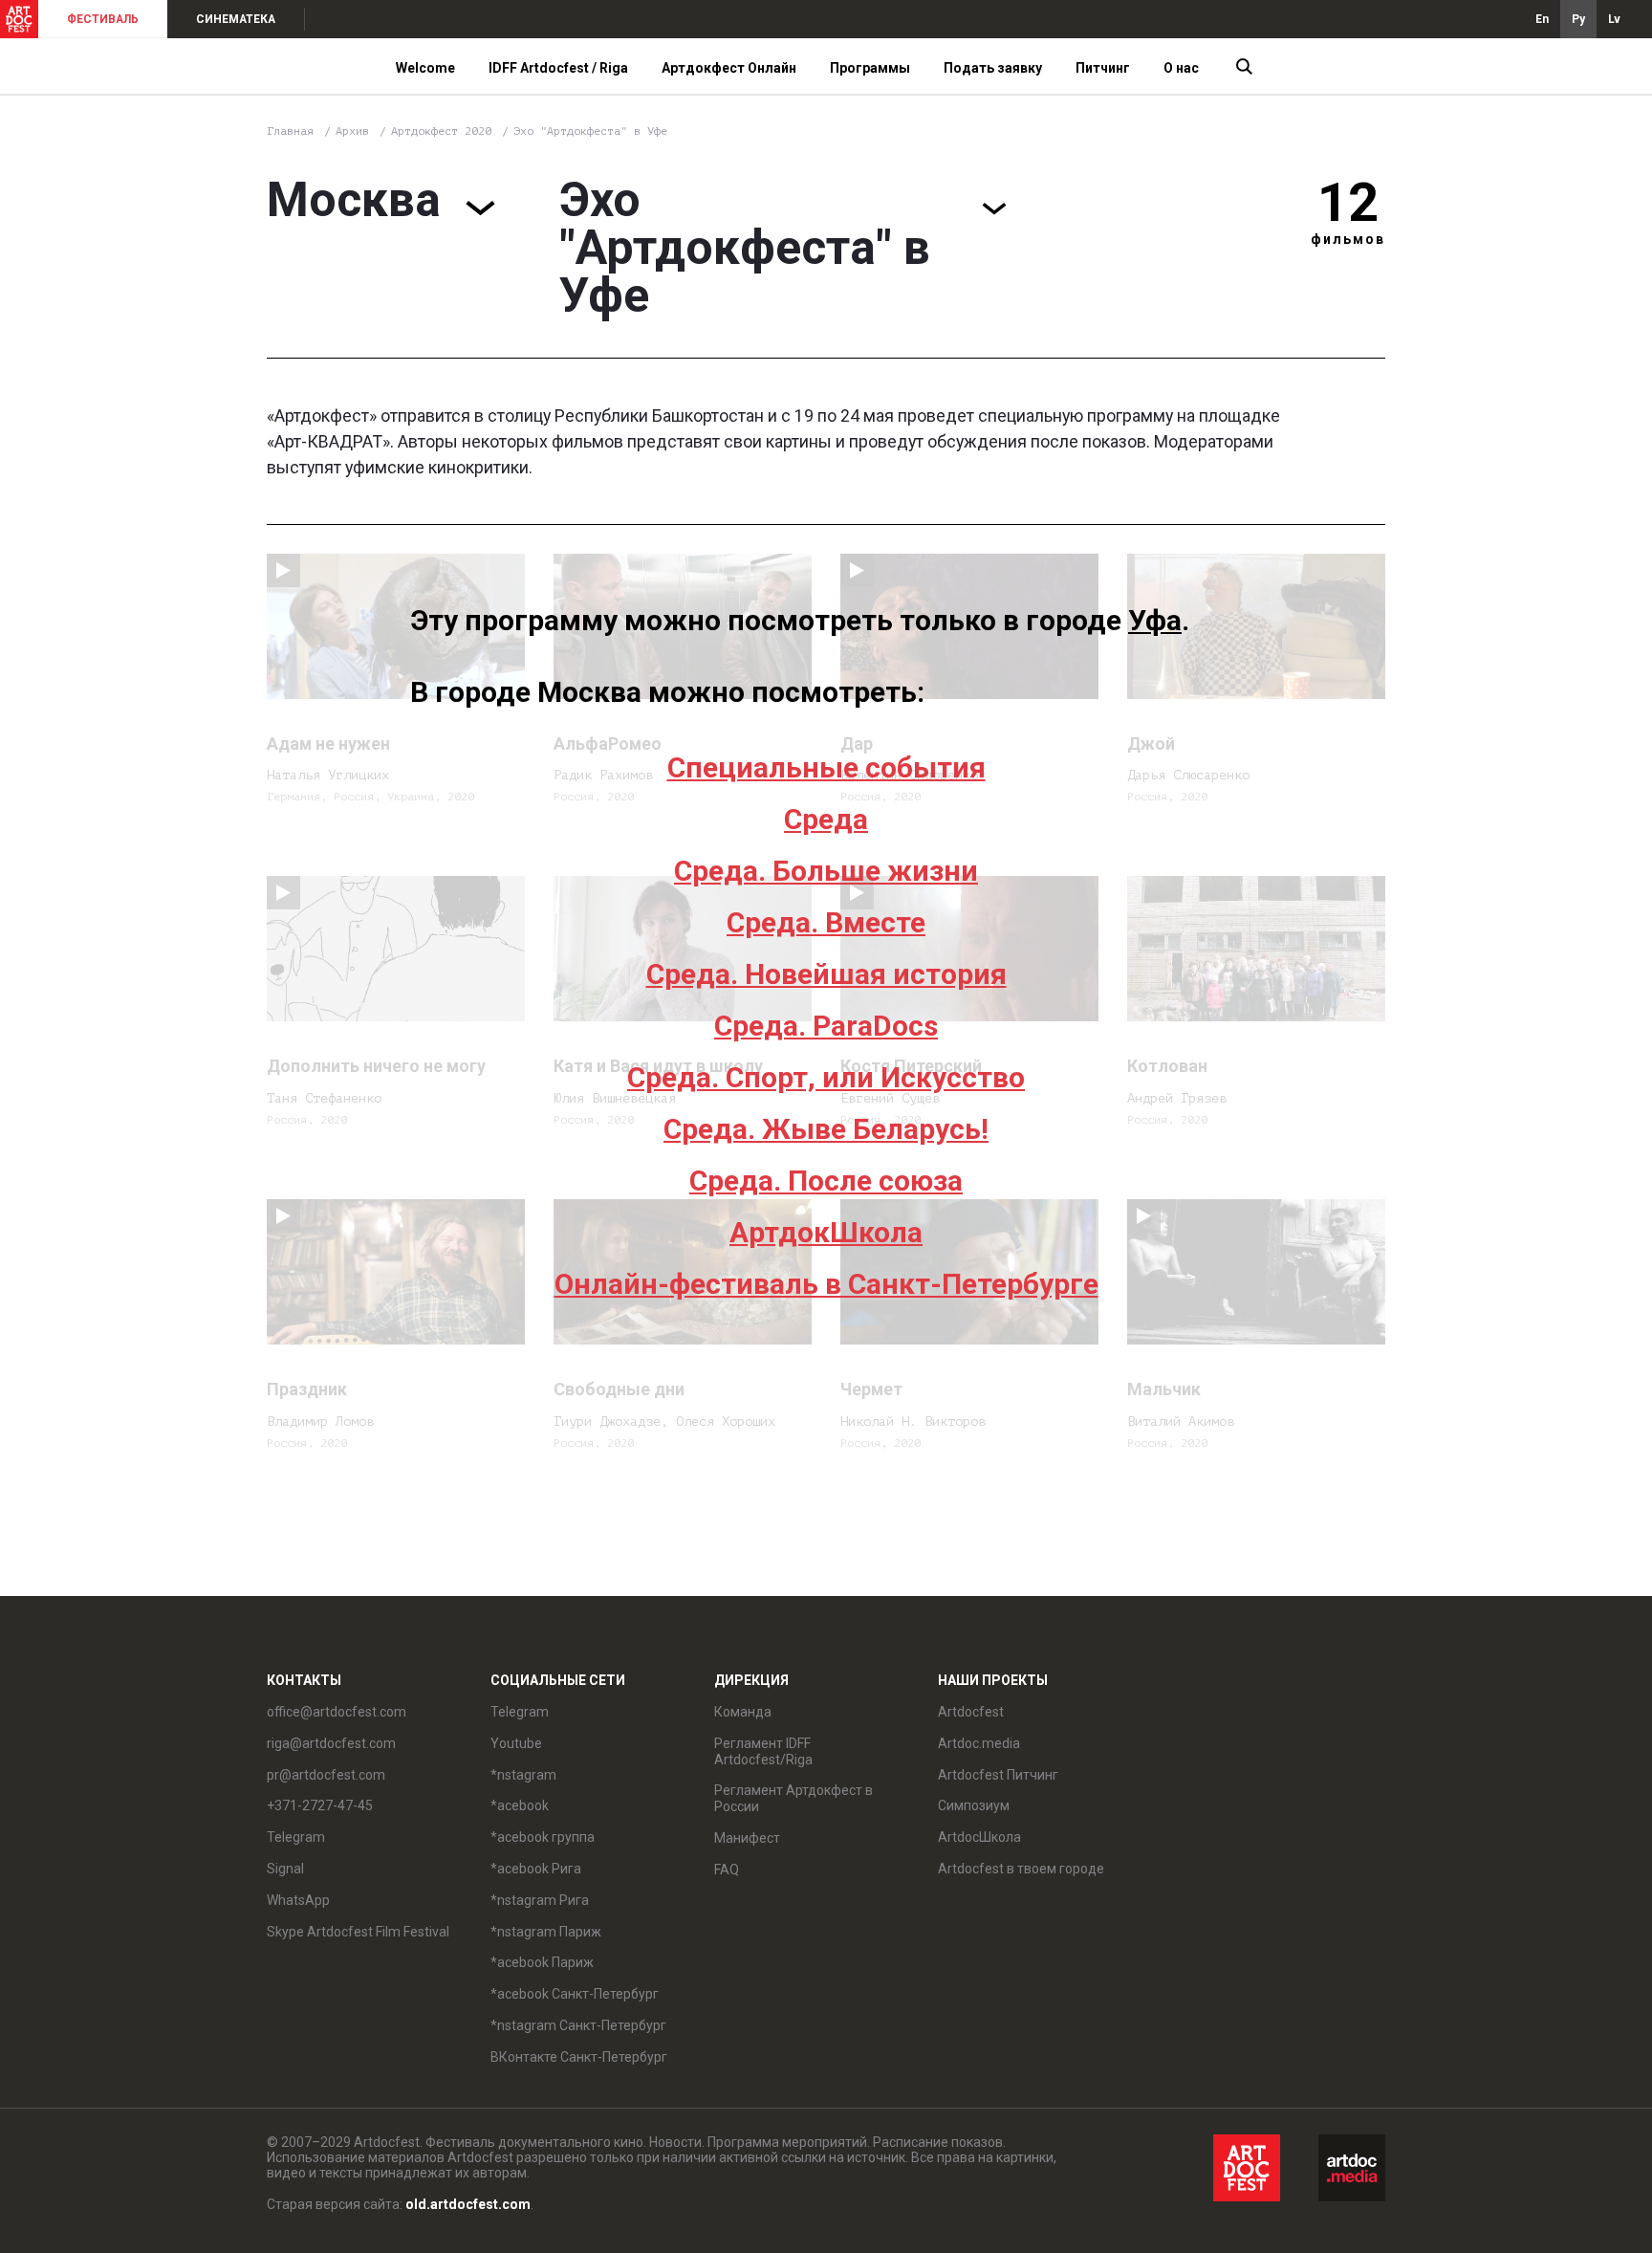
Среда (826, 819)
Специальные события (826, 767)
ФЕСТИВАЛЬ (103, 19)
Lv (1614, 19)
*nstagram (523, 1775)
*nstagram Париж (546, 1932)
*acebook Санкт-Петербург (575, 1994)
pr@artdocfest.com (326, 1775)
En (1542, 19)
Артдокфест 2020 (445, 131)
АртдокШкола (826, 1232)
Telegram (520, 1712)
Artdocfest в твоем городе (1021, 1869)
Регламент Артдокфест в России (793, 1798)
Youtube (516, 1743)
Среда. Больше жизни (826, 871)
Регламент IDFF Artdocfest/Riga (763, 1751)
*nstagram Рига (540, 1900)
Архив (352, 131)
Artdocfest (971, 1712)
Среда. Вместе (826, 922)
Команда (743, 1712)
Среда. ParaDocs (826, 1026)
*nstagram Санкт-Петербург (578, 2025)
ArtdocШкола (979, 1837)
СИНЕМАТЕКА (236, 19)
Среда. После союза (826, 1181)
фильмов (1348, 239)
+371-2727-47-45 (320, 1805)
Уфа (1155, 620)
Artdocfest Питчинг (998, 1775)
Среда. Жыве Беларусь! (826, 1129)
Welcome (425, 68)
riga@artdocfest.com (331, 1743)
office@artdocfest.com (337, 1712)
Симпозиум (974, 1805)
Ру (1578, 19)
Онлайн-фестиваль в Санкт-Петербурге (826, 1284)
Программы (870, 68)
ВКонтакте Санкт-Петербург (579, 2057)
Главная (290, 131)
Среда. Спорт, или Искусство (826, 1077)
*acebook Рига (536, 1869)
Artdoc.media (979, 1743)
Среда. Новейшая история (826, 974)
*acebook (520, 1805)
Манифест (747, 1838)
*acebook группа (543, 1837)
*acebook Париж (542, 1962)
